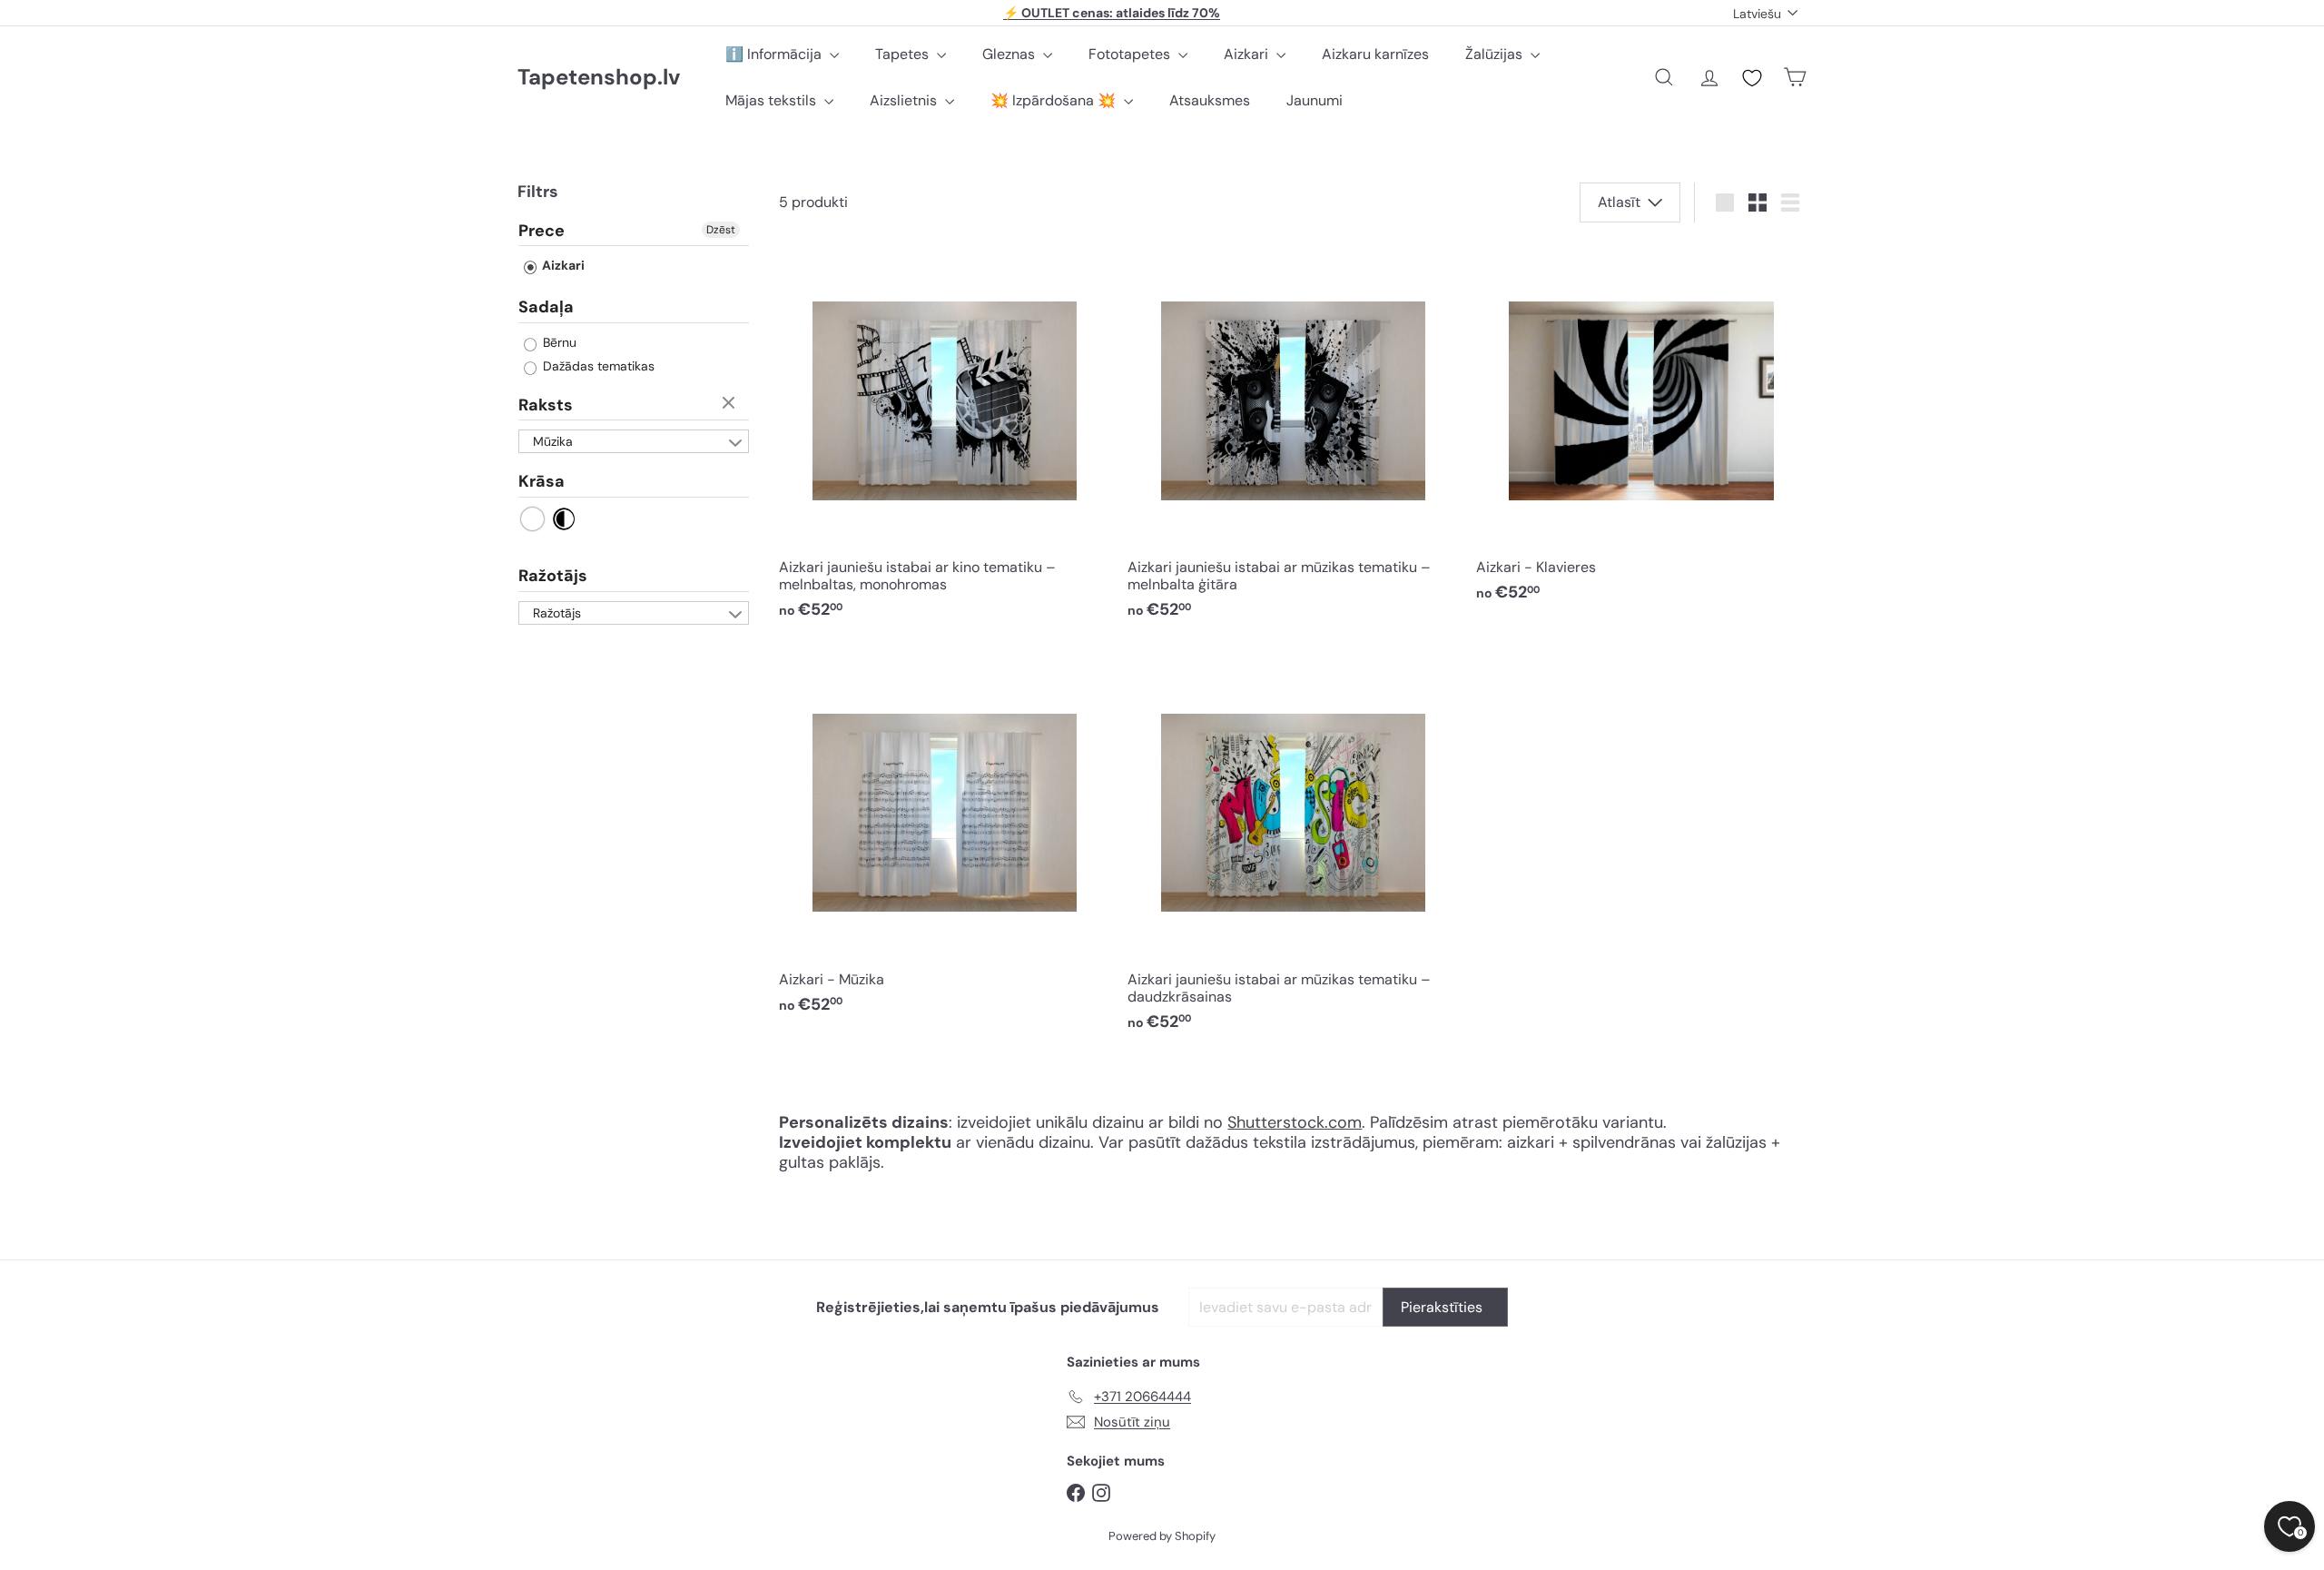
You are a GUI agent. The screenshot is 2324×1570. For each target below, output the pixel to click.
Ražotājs (553, 576)
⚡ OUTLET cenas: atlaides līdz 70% (1112, 13)
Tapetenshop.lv (599, 78)
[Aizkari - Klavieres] (1641, 429)
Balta (533, 519)
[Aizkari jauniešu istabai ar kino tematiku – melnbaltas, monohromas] (944, 437)
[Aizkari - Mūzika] (944, 840)
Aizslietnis (905, 100)
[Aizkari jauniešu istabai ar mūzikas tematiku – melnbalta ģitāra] (1293, 437)
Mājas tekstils (773, 100)
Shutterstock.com (1295, 1122)
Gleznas (1010, 54)
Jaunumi (1315, 100)
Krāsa (542, 482)
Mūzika (553, 442)
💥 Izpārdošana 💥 (1055, 100)
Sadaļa (546, 308)
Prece (542, 232)
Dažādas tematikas (597, 366)
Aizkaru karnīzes (1375, 54)
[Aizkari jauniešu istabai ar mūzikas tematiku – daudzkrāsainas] (1293, 849)
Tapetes (904, 54)
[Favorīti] (1752, 78)
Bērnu (558, 342)
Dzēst (721, 230)
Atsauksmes (1210, 100)
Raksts (546, 405)
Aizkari (1248, 54)
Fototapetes (1131, 54)
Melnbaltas (564, 519)
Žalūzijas (1496, 54)
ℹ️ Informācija (775, 54)
